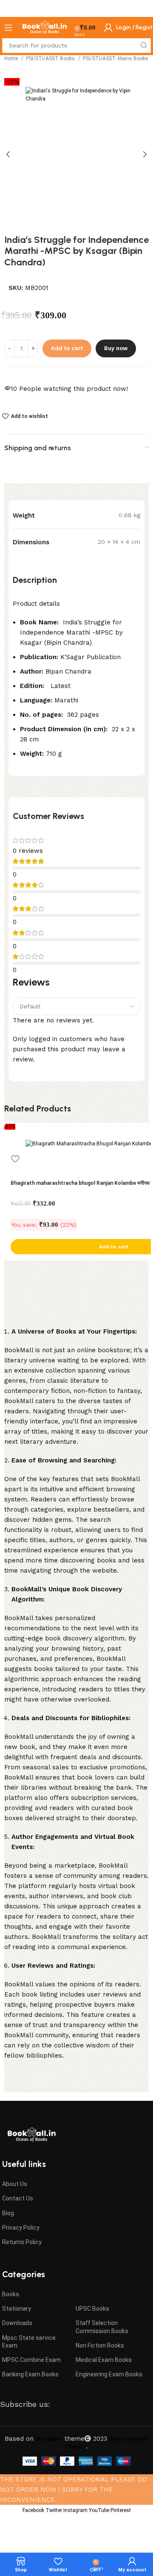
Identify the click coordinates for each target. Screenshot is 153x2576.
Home (12, 58)
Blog (8, 2213)
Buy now (116, 348)
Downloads (17, 2323)
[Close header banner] (142, 8)
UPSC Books (92, 2309)
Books (11, 2294)
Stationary (17, 2309)
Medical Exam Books (104, 2360)
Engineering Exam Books (109, 2374)
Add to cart (67, 348)
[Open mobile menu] (8, 28)
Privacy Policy (21, 2228)
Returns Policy (22, 2242)
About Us (15, 2184)
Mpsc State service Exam (29, 2342)
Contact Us (18, 2198)
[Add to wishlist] (15, 1159)
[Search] (143, 46)
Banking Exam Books (30, 2374)
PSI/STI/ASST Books (51, 58)
